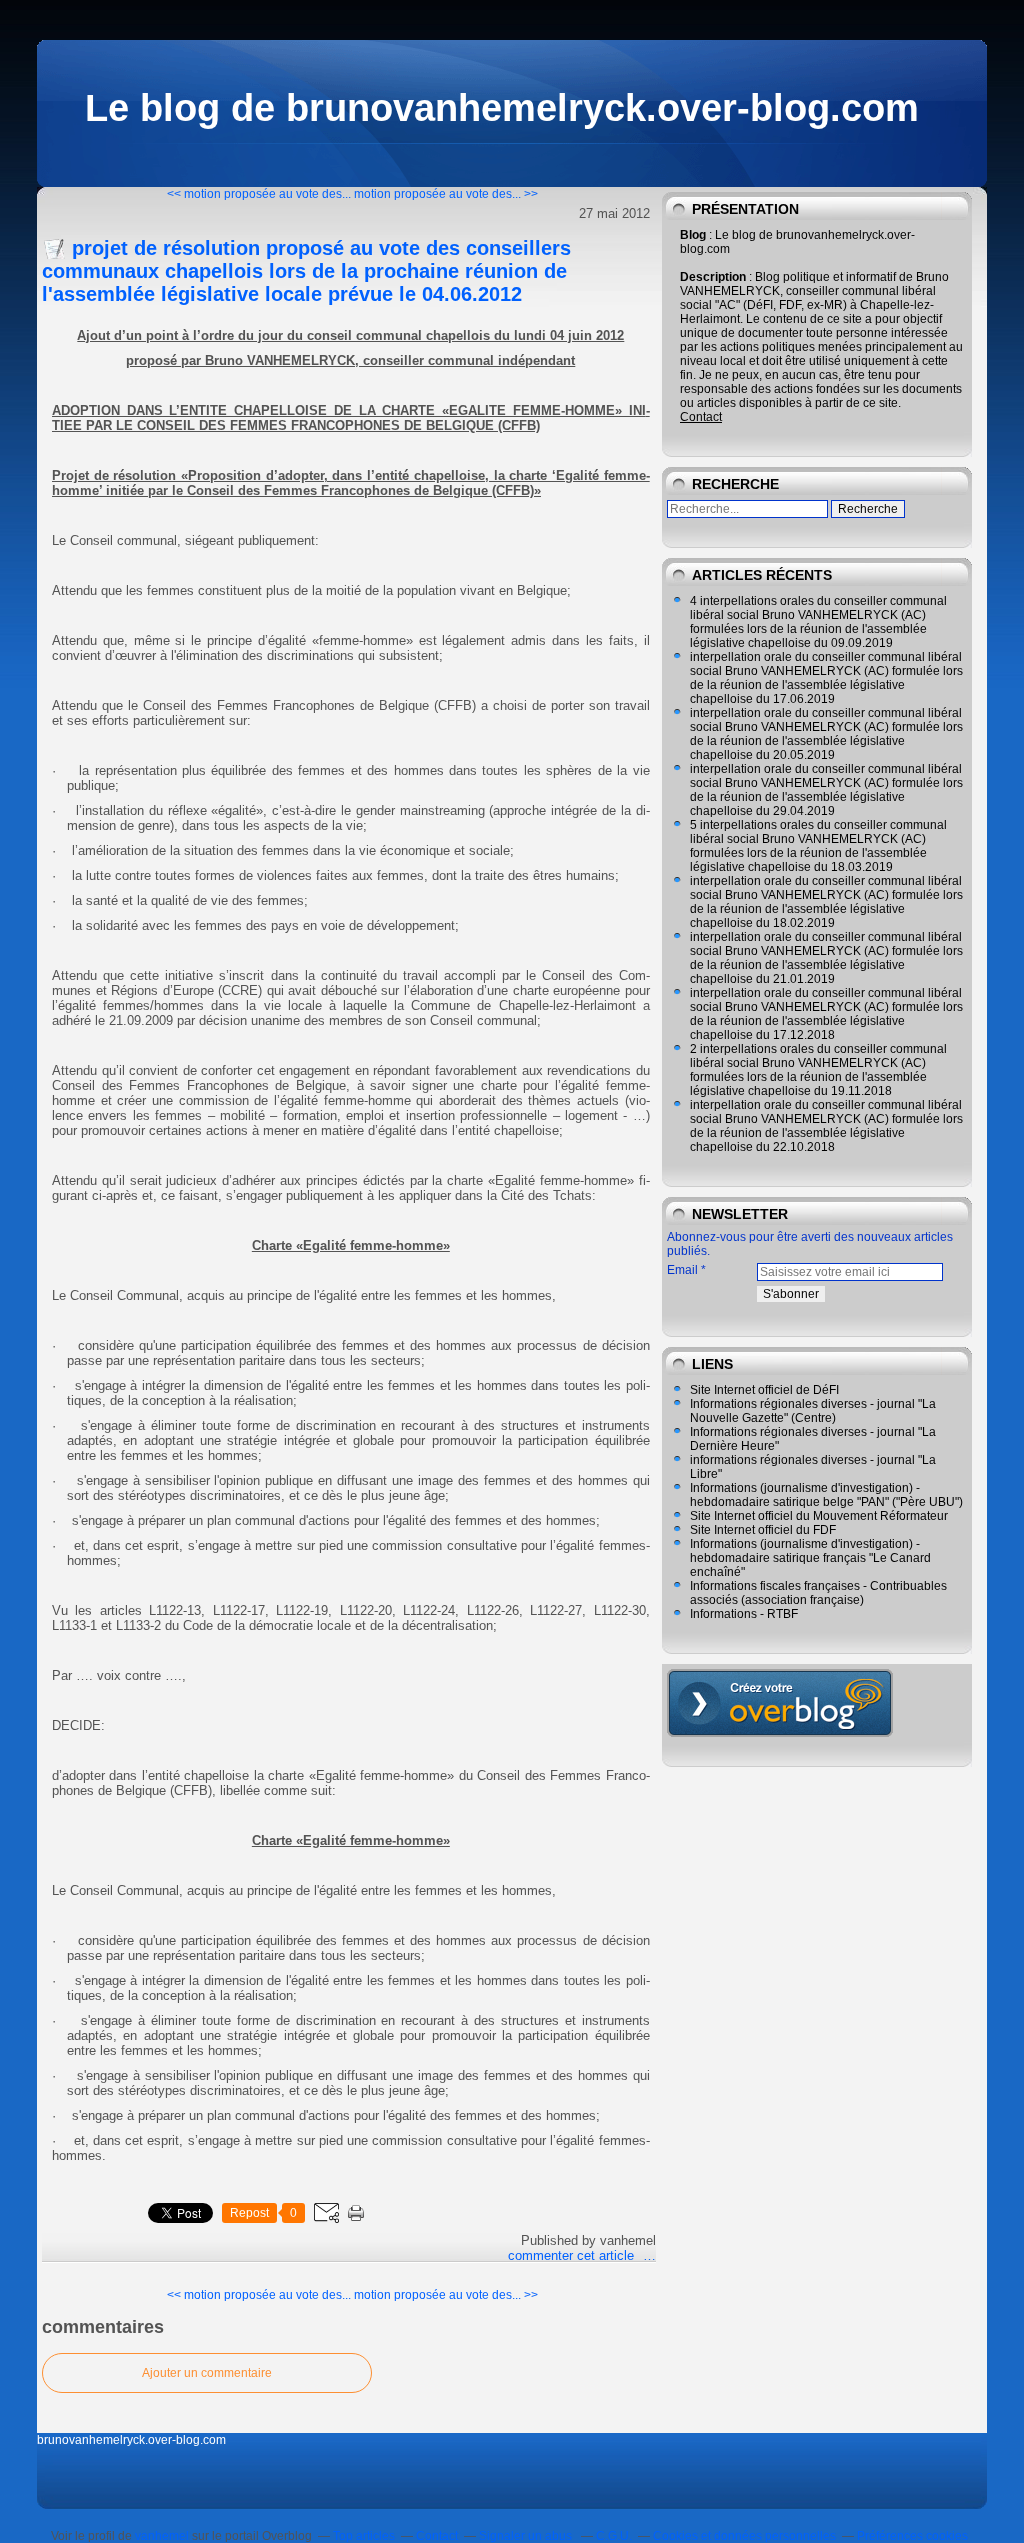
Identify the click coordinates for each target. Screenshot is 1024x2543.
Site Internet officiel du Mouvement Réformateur (819, 1516)
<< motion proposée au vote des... (259, 194)
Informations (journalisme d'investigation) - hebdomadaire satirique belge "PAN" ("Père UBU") (826, 1495)
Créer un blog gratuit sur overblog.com (780, 1703)
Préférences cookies (912, 2536)
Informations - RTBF (744, 1614)
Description (714, 277)
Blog (693, 235)
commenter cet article (573, 2255)
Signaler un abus (527, 2536)
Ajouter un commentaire (207, 2373)
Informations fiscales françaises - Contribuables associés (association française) (818, 1593)
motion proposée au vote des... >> (446, 194)
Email (682, 1270)
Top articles (364, 2536)
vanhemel (162, 2536)
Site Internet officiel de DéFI (764, 1390)
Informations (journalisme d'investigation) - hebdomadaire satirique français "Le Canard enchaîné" (810, 1558)
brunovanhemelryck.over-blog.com (131, 2440)
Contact (701, 417)
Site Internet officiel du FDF (763, 1530)
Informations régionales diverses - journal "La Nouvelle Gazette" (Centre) (813, 1411)
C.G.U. (614, 2536)
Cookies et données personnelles (744, 2536)
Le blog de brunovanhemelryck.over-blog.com (502, 107)
